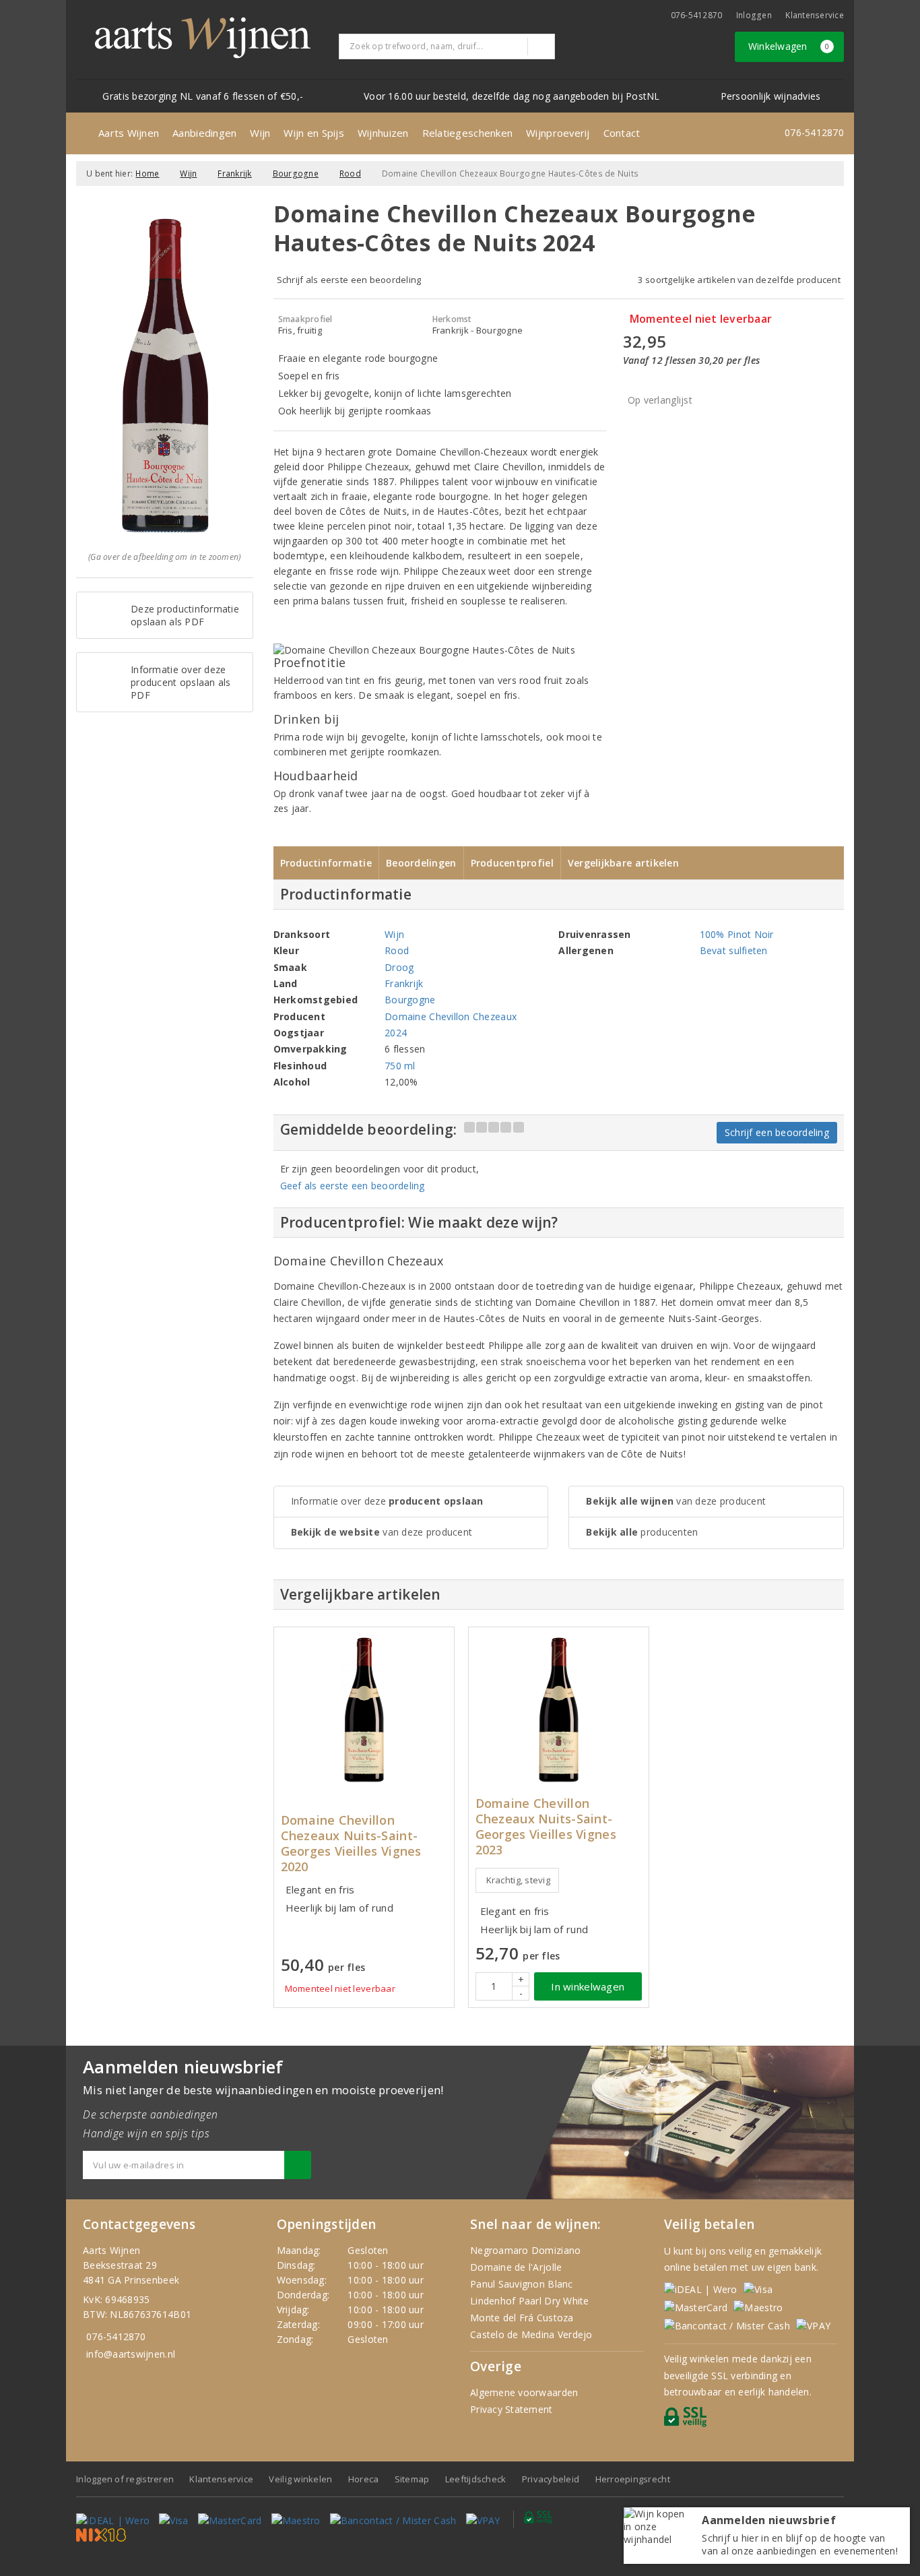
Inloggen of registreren (125, 2479)
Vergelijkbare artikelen (623, 863)
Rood (350, 174)
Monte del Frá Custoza (522, 2318)
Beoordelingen (421, 863)
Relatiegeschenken (468, 133)
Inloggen (754, 15)
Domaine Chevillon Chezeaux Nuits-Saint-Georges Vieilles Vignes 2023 (546, 1827)
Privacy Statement (512, 2409)
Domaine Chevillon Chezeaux (451, 1016)
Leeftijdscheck (476, 2479)
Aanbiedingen (204, 133)
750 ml (400, 1066)
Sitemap (412, 2479)
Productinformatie (326, 863)
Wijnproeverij (558, 133)
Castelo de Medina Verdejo (531, 2334)
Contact (622, 133)
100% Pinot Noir (737, 934)
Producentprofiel (512, 863)
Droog (399, 967)
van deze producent (382, 1532)
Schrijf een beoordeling (777, 1132)
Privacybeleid (551, 2479)
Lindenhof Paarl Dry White (530, 2301)
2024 (396, 1033)
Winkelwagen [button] (789, 46)
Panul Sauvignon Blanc (522, 2284)
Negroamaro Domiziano (525, 2250)
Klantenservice (815, 15)
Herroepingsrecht (633, 2479)
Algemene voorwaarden (524, 2392)
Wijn (260, 133)
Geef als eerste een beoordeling (353, 1186)
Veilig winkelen (300, 2479)
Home (147, 174)
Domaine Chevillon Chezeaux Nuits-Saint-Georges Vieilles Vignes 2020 (351, 1844)
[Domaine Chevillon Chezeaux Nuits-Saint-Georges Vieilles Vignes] (364, 1710)
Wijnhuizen (383, 133)
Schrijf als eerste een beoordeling (349, 280)
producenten (642, 1532)
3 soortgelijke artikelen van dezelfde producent (739, 280)
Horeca (364, 2479)
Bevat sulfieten (734, 950)
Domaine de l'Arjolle (516, 2267)
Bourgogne (296, 174)
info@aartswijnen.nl (131, 2354)
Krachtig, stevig (518, 1880)
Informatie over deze (387, 1501)
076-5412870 (697, 15)
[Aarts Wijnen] (203, 38)
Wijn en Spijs (314, 133)
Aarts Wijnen (129, 133)
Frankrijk (234, 174)
